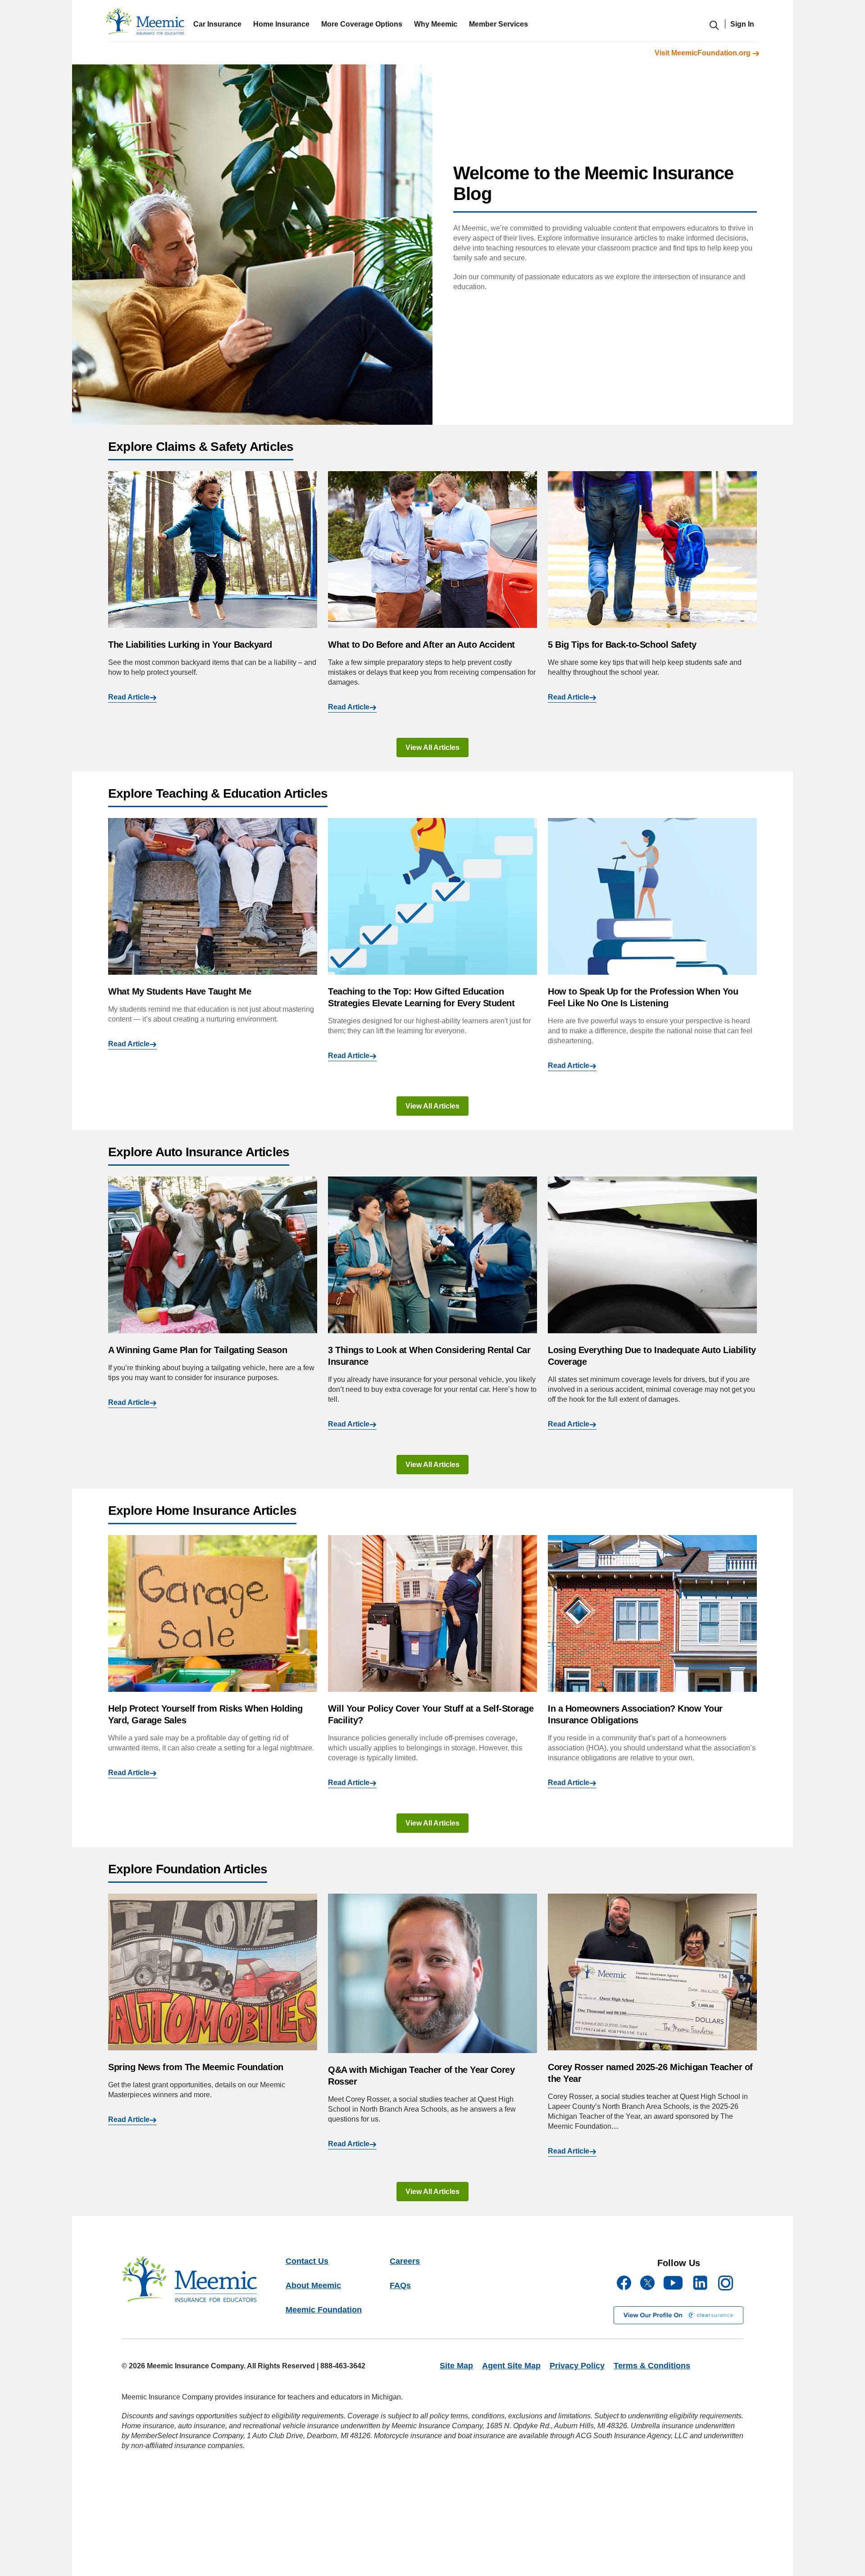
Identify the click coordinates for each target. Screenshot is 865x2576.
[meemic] (145, 24)
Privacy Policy (577, 2366)
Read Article (129, 697)
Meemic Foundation (324, 2310)
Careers (405, 2261)
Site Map (456, 2366)
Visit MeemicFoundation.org (703, 53)
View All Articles (432, 747)
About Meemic (313, 2285)
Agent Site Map (511, 2366)
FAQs (400, 2285)
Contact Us (307, 2261)
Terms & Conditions (652, 2366)
